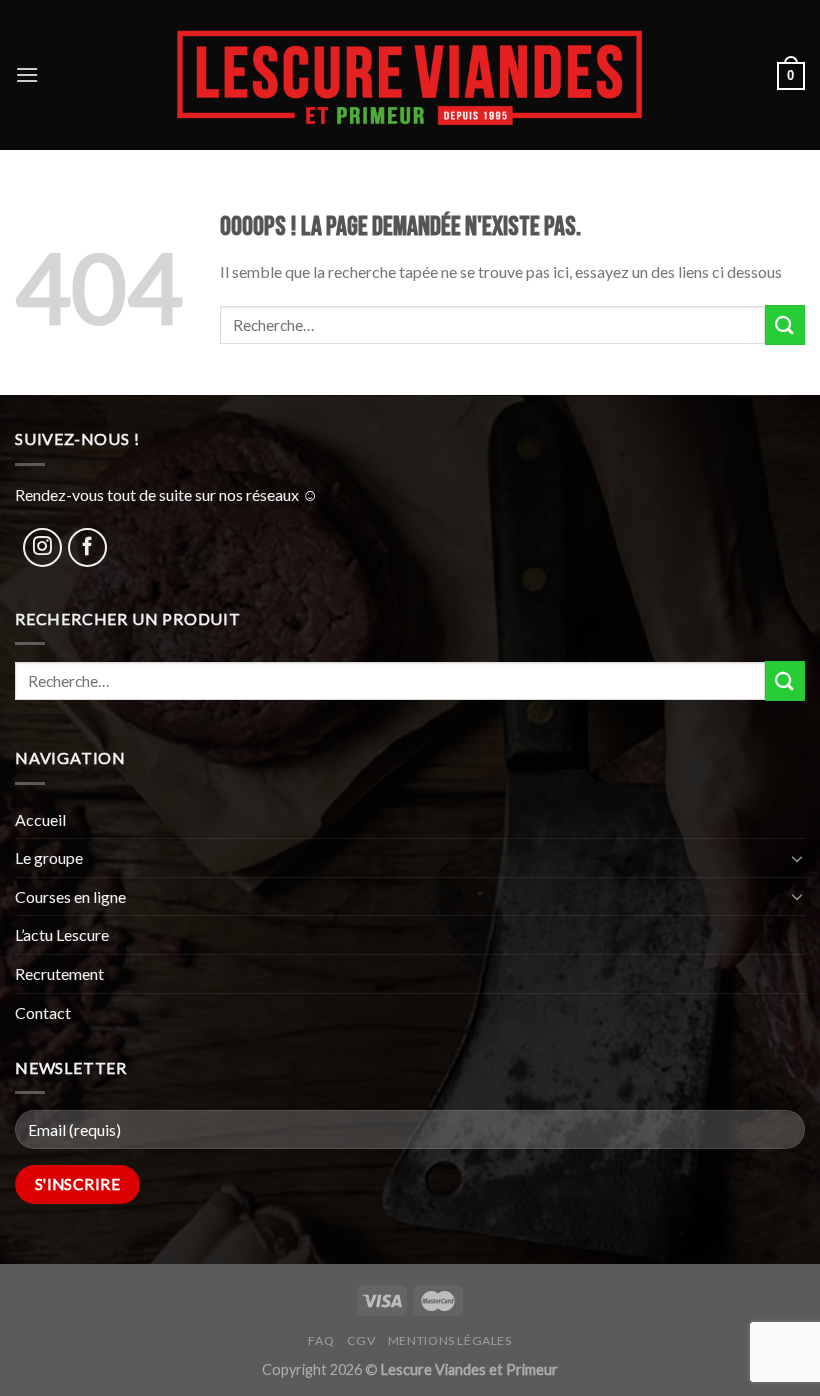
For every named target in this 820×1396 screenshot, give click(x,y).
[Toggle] (797, 858)
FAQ (321, 1340)
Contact (43, 1012)
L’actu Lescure (62, 934)
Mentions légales (450, 1340)
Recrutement (59, 973)
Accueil (40, 819)
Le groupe (49, 857)
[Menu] (27, 74)
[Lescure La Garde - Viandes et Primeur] (410, 75)
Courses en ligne (70, 896)
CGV (361, 1340)
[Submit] (785, 324)
